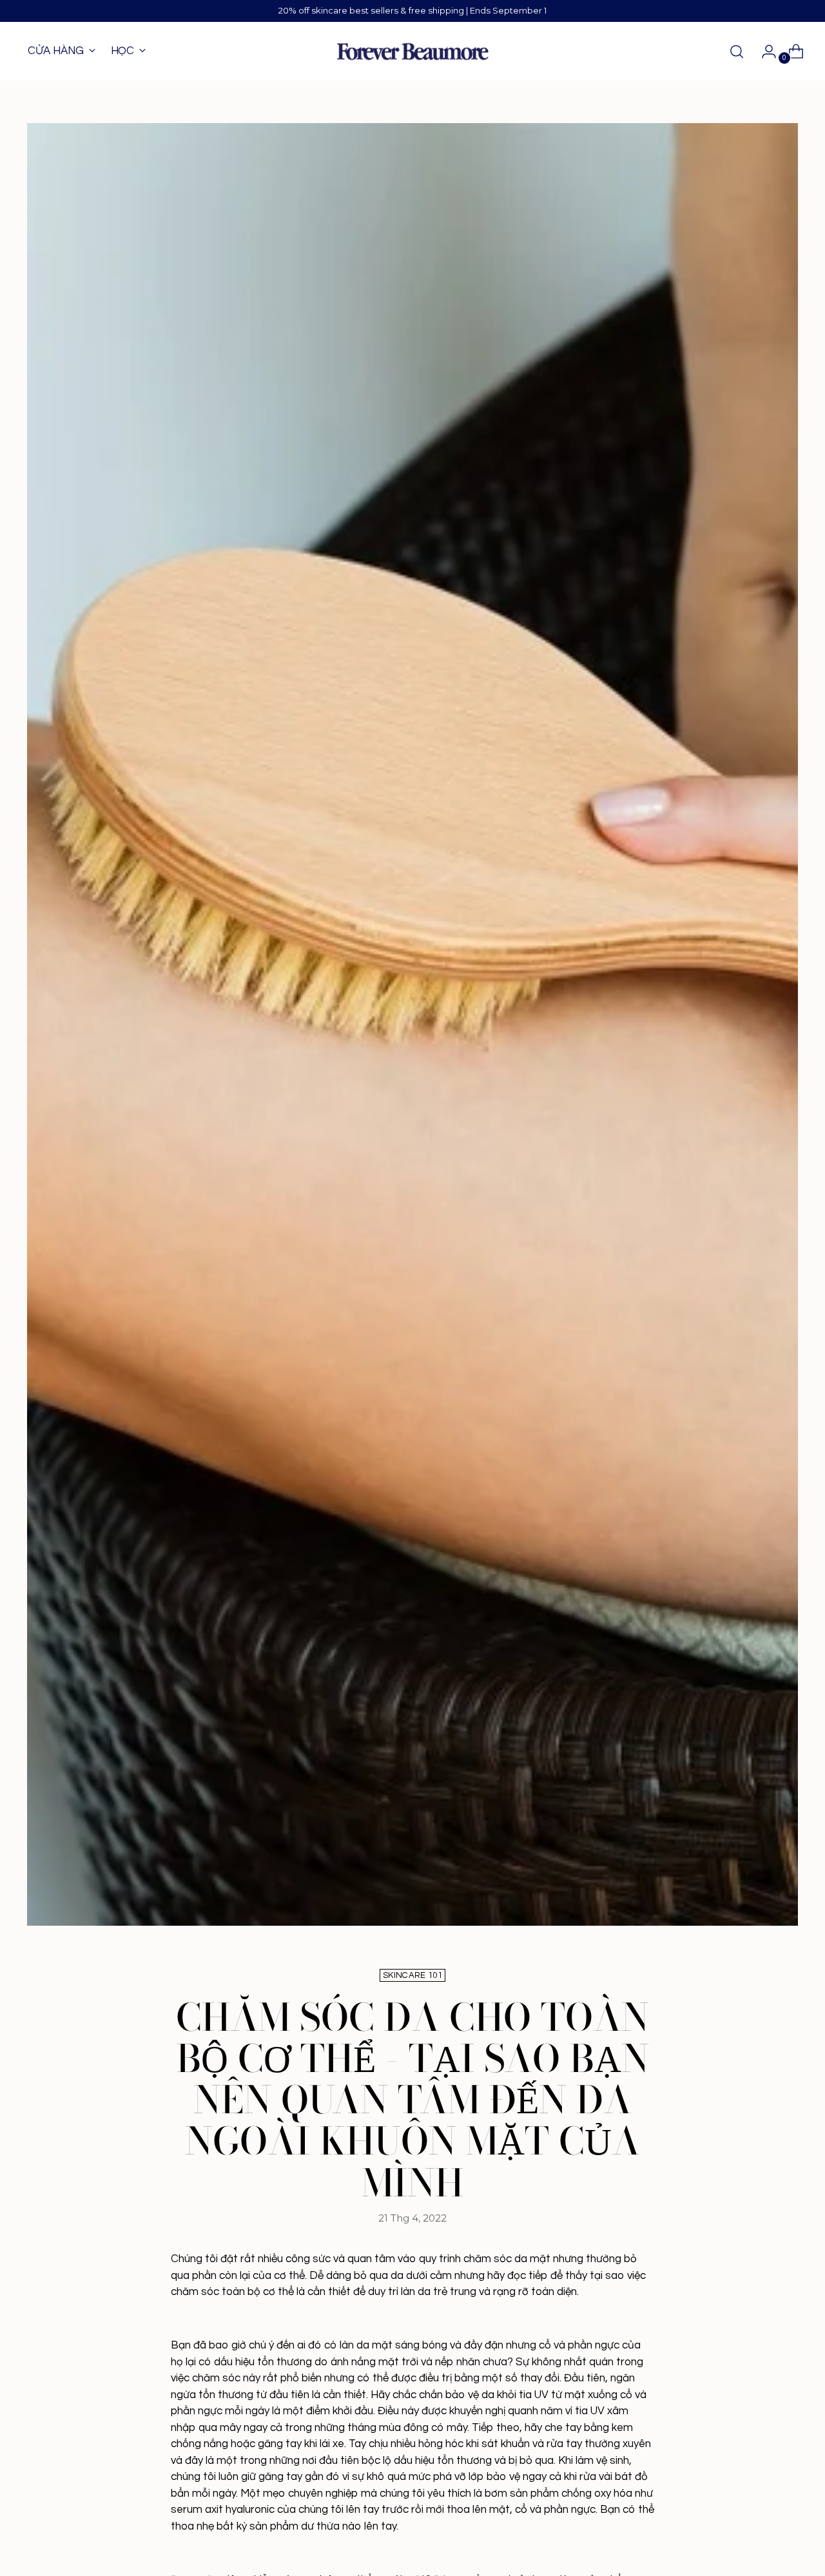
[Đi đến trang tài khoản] (764, 52)
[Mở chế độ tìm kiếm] (737, 52)
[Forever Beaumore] (412, 52)
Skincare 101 (412, 1975)
